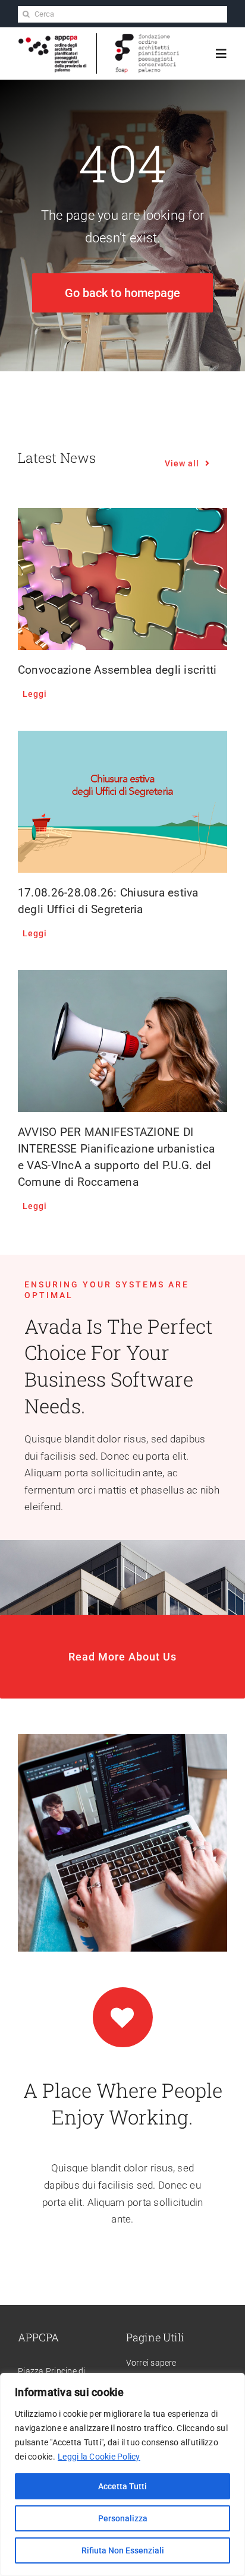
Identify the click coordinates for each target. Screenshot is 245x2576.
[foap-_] (147, 38)
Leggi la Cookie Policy (99, 2457)
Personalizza (123, 2518)
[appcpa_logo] (53, 39)
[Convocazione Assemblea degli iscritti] (122, 579)
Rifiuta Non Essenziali (123, 2550)
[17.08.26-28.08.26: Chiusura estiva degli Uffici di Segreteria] (122, 802)
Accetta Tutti (122, 2486)
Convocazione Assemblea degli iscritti (117, 670)
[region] (122, 2474)
